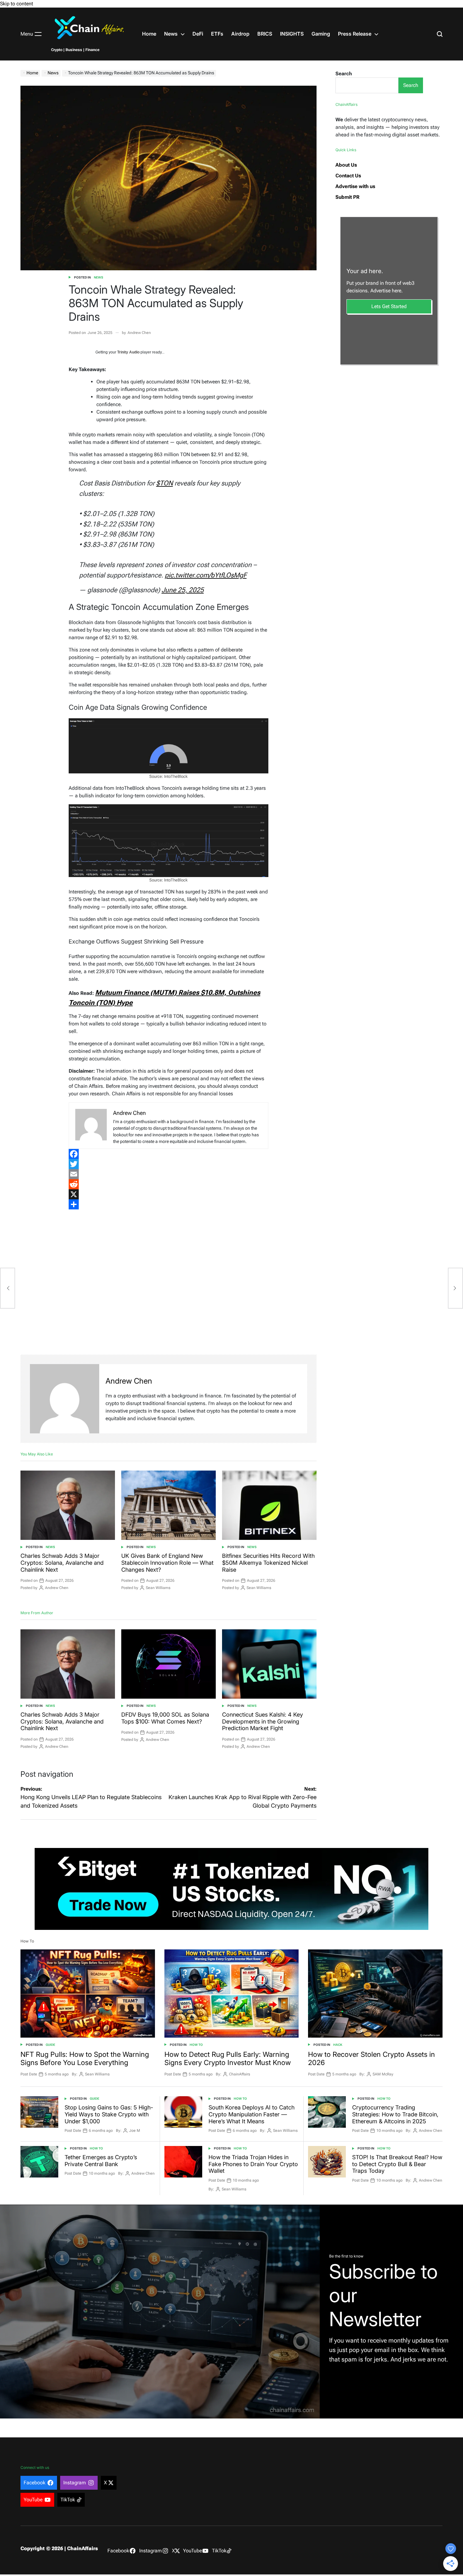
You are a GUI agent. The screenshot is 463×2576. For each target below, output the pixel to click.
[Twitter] (168, 1164)
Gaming (321, 34)
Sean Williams (158, 1588)
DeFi (198, 34)
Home (149, 34)
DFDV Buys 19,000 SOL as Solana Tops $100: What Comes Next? (165, 1718)
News (171, 34)
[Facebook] (168, 1154)
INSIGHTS (292, 34)
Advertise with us (355, 186)
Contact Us (348, 176)
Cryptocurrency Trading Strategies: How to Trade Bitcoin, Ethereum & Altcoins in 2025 (395, 2114)
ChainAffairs (240, 2074)
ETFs (217, 34)
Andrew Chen (139, 333)
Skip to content (17, 4)
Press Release (355, 34)
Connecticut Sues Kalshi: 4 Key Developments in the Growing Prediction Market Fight (263, 1721)
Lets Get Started (389, 306)
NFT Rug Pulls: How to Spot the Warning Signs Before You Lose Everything (85, 2058)
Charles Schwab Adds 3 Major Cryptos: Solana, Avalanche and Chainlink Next (62, 1563)
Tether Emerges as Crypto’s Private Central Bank (101, 2161)
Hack (338, 2045)
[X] (168, 1194)
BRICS (265, 34)
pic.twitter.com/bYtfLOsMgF (206, 575)
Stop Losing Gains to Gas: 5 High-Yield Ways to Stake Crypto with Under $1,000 (109, 2114)
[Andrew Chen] (65, 1399)
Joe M (135, 2131)
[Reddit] (168, 1184)
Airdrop (240, 34)
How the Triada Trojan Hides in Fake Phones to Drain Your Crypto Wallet (253, 2164)
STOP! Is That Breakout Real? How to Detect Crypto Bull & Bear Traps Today (397, 2164)
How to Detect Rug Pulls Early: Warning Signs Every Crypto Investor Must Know (228, 2058)
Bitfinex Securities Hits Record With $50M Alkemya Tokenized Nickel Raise (268, 1563)
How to (196, 2045)
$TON (165, 483)
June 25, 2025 (183, 590)
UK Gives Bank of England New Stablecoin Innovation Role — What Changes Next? (167, 1563)
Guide (50, 2045)
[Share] (168, 1204)
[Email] (168, 1174)
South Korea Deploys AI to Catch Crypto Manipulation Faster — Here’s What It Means (252, 2114)
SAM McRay (383, 2074)
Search (344, 74)
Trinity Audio (128, 352)
